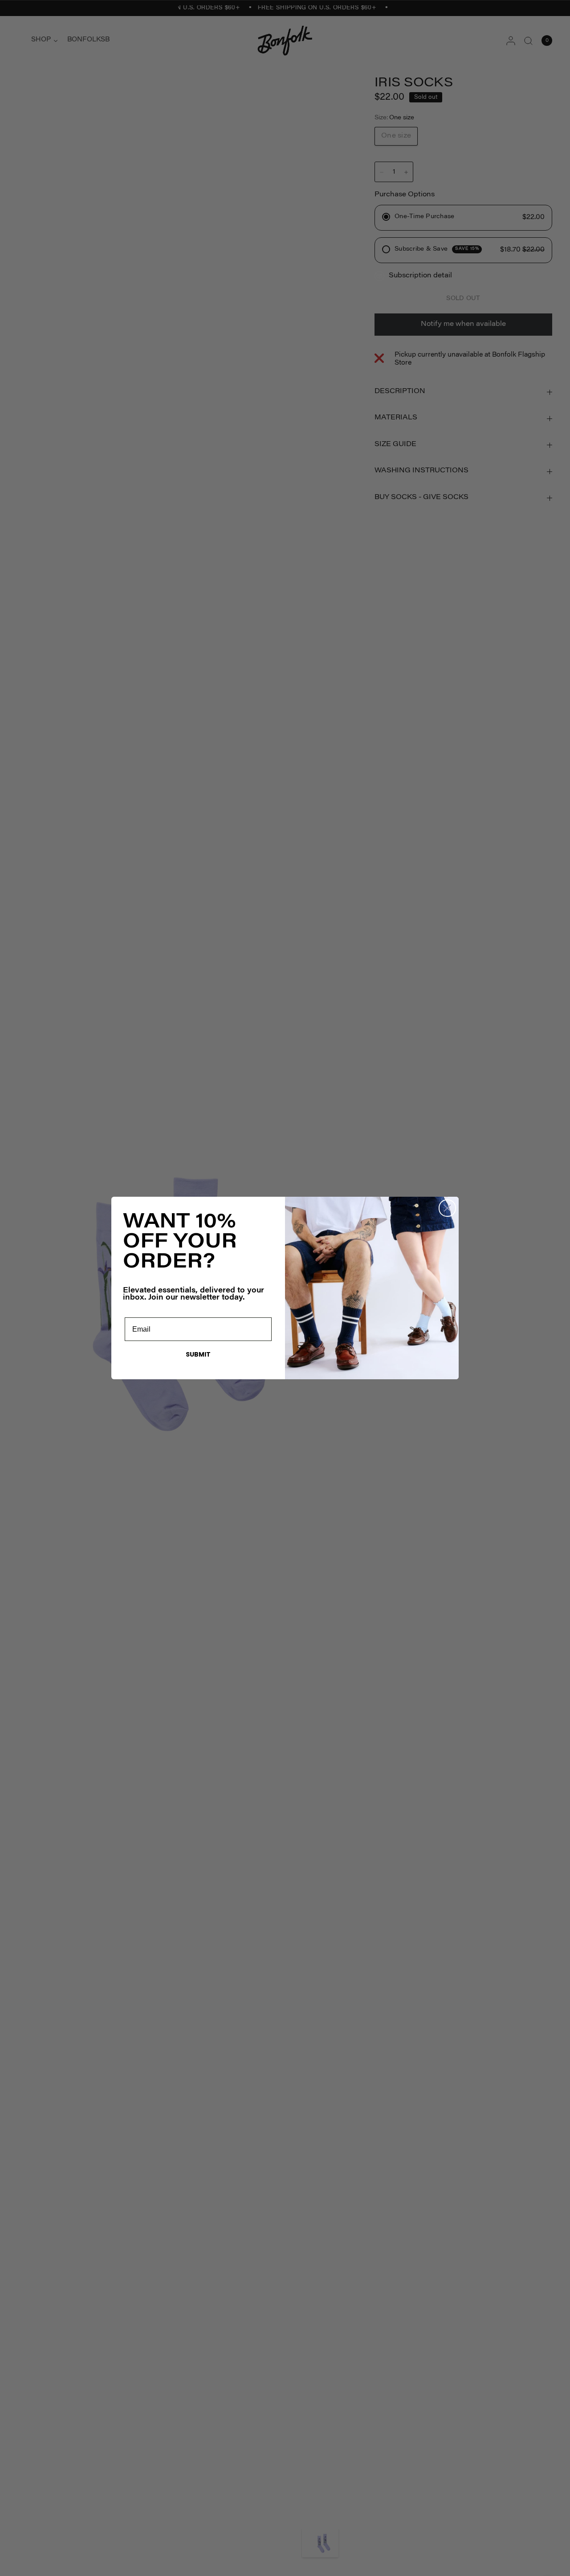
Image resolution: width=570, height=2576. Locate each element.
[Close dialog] (447, 1208)
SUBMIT (198, 1354)
